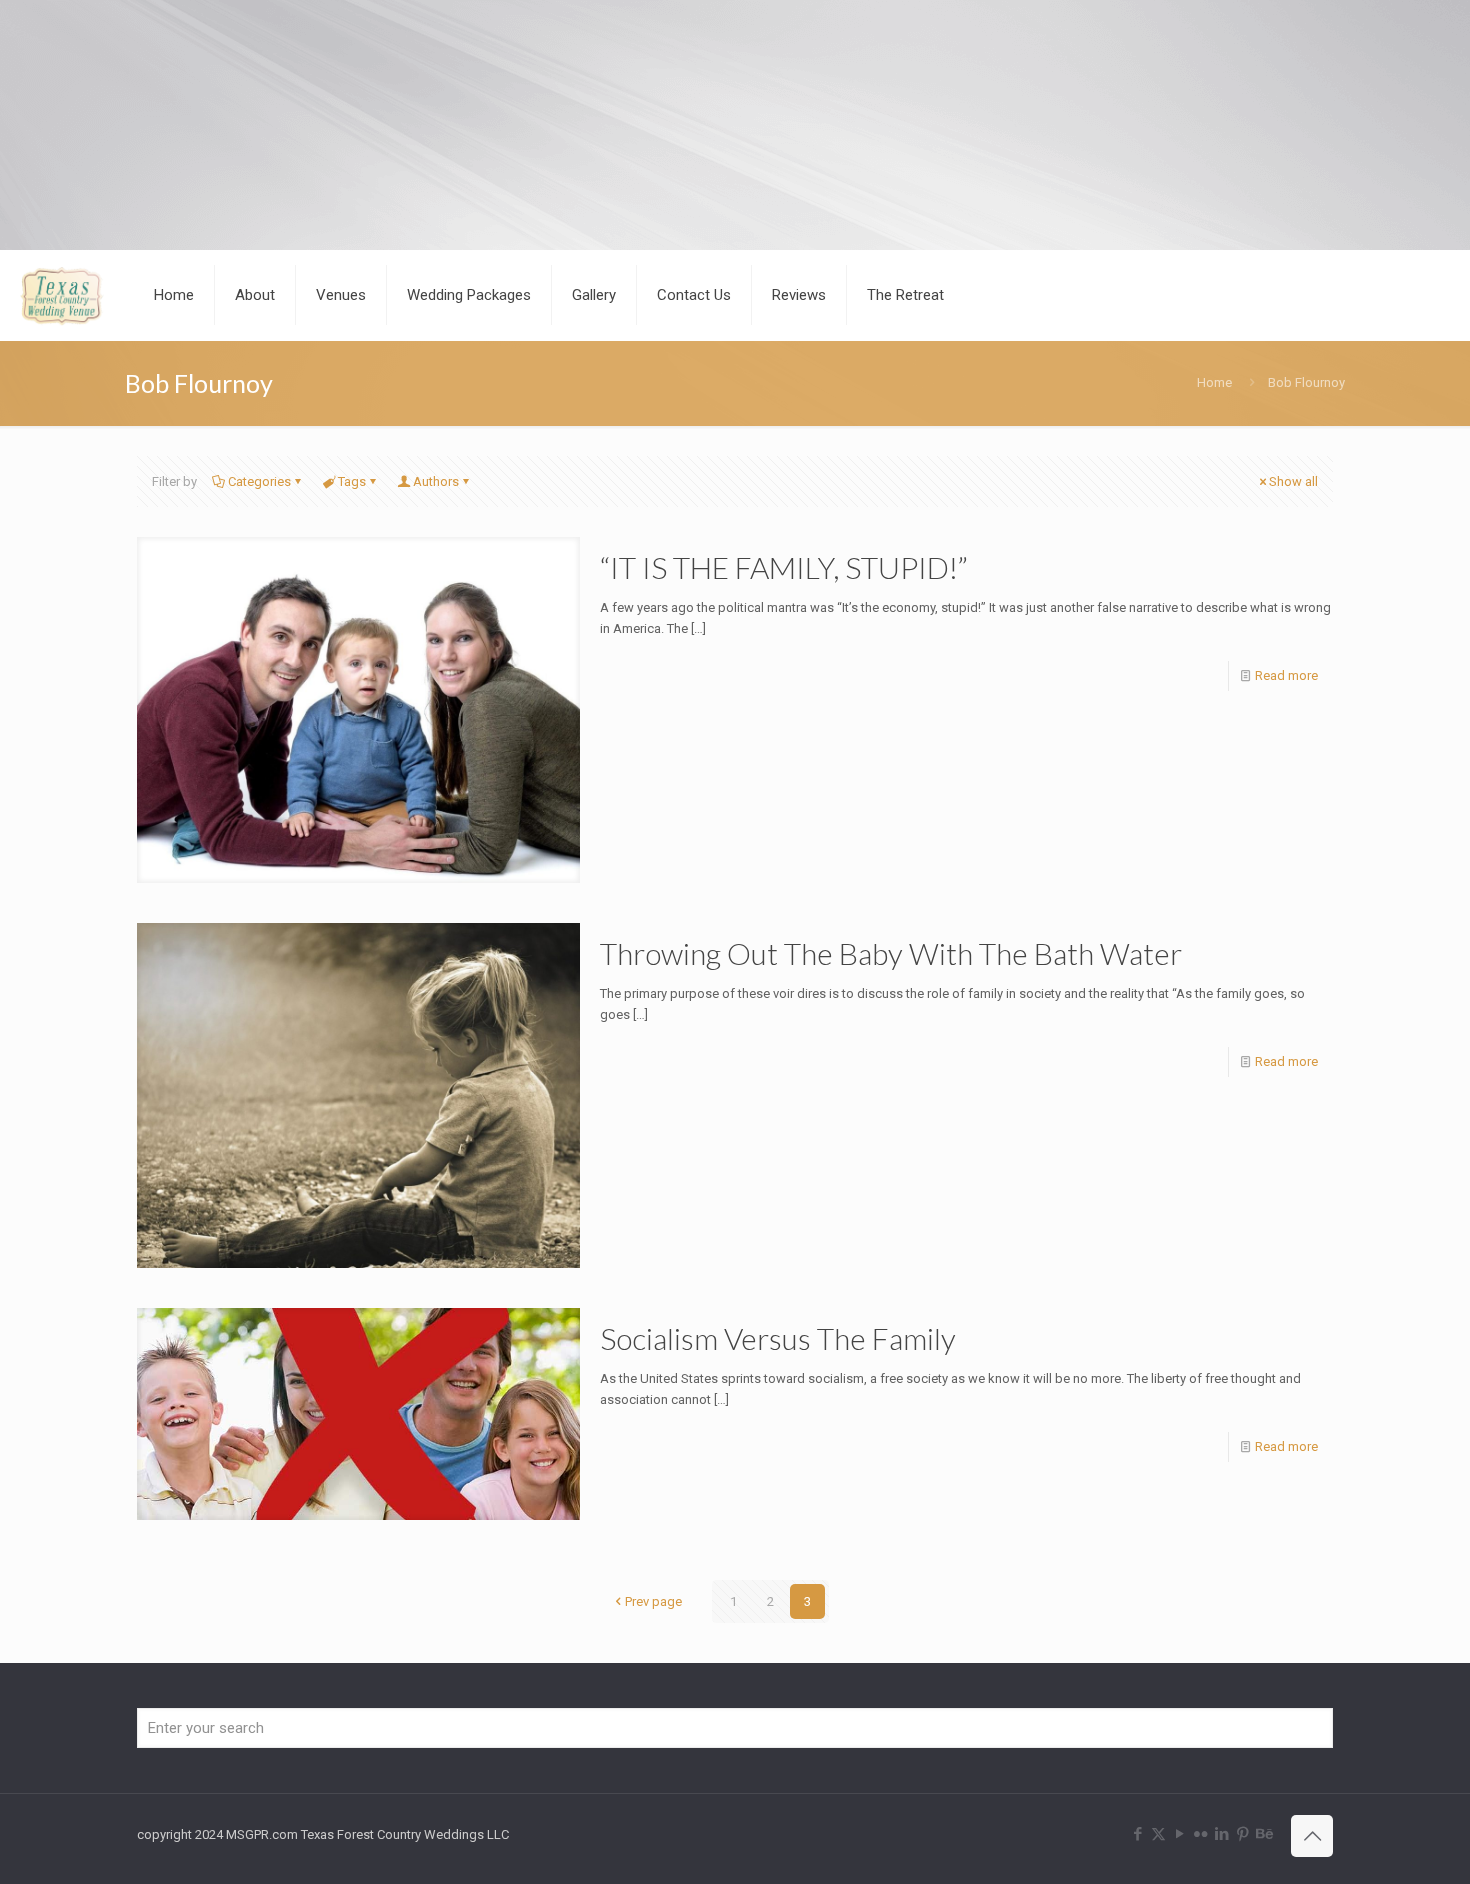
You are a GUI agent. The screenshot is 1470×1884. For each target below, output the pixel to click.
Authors (436, 481)
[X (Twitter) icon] (1158, 1834)
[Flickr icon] (1200, 1834)
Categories (259, 481)
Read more (1286, 675)
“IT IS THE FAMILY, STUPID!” (784, 567)
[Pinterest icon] (1242, 1834)
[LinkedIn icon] (1221, 1834)
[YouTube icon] (1179, 1834)
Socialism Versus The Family (778, 1338)
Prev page (653, 1601)
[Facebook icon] (1137, 1834)
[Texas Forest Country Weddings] (62, 295)
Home (1214, 382)
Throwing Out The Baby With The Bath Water (891, 953)
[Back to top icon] (1312, 1836)
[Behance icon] (1263, 1834)
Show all (1293, 481)
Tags (352, 481)
